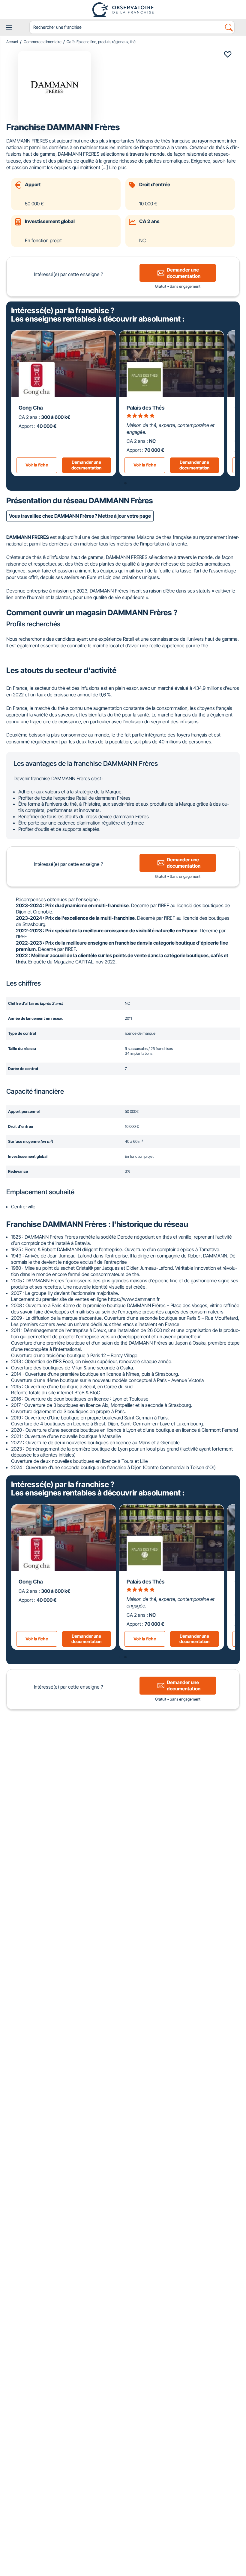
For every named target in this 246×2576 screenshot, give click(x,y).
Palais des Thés (145, 408)
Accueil (12, 42)
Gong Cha (31, 408)
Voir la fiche (37, 465)
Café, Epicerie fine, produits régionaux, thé (101, 42)
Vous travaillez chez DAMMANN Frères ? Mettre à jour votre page (80, 516)
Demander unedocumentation (87, 465)
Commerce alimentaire (43, 42)
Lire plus (118, 167)
